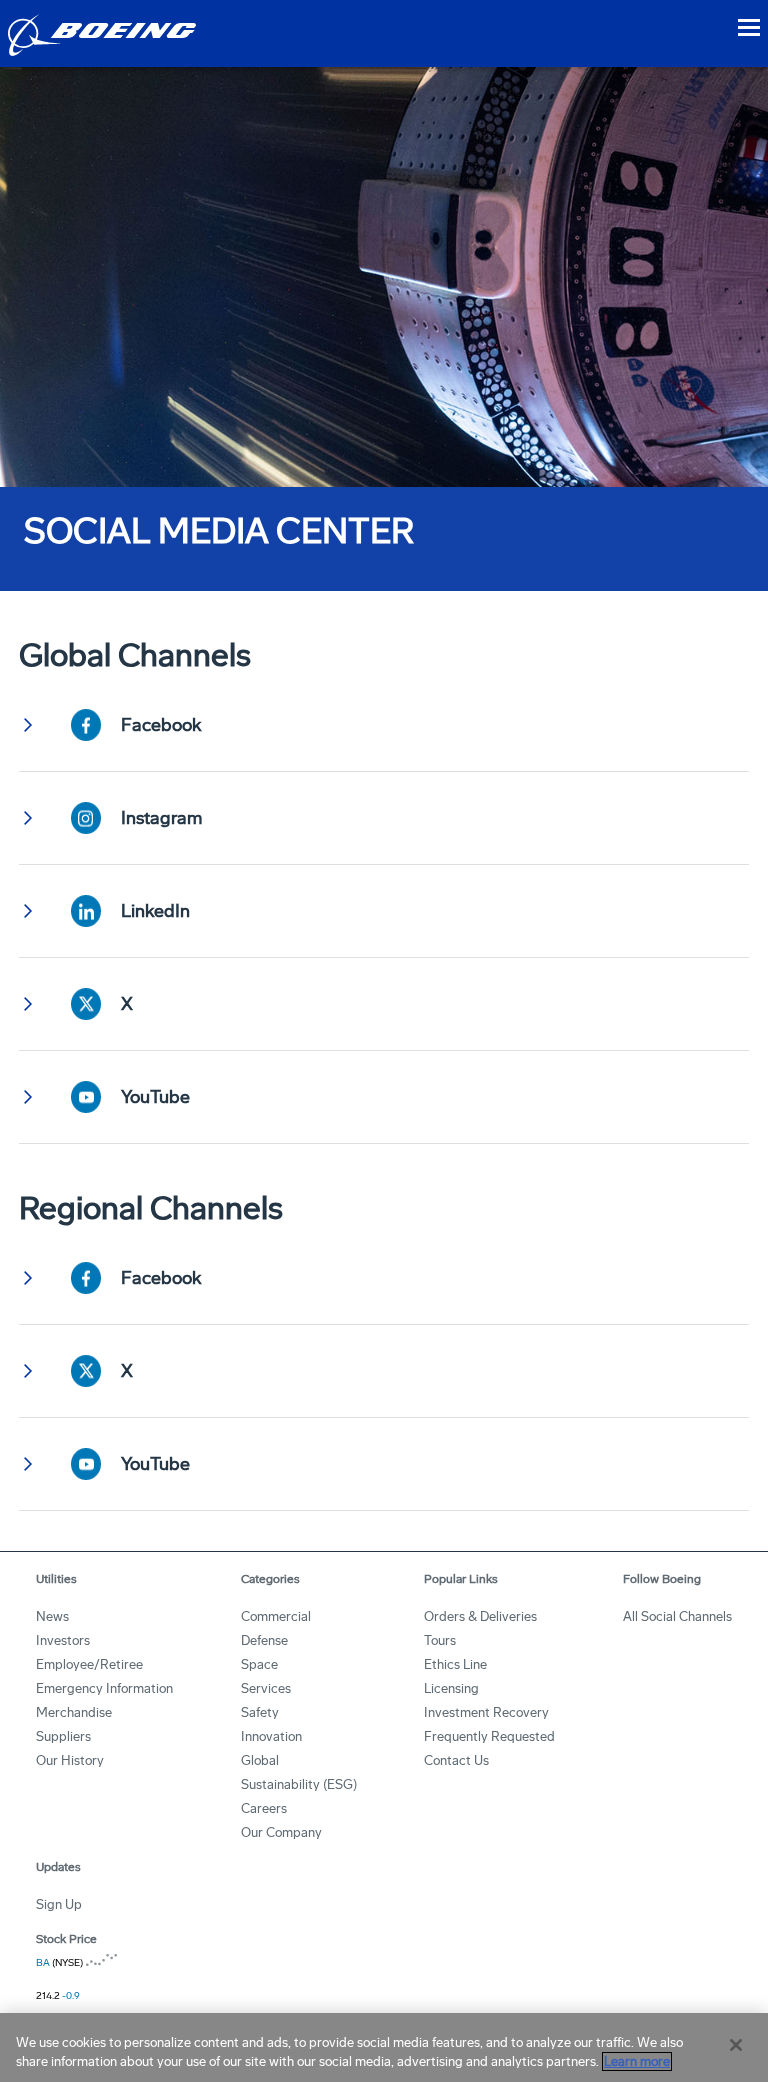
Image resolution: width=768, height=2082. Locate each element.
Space (259, 1664)
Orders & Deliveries (480, 1616)
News (52, 1616)
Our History (70, 1760)
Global (260, 1760)
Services (266, 1688)
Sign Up (59, 1904)
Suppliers (63, 1736)
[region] (384, 2047)
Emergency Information (104, 1688)
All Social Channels (677, 1616)
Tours (440, 1640)
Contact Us (456, 1760)
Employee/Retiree (89, 1664)
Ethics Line (455, 1664)
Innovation (271, 1736)
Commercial (276, 1616)
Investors (63, 1640)
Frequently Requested (489, 1736)
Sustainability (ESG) (299, 1784)
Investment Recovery (486, 1712)
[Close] (736, 2045)
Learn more (637, 2061)
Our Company (281, 1832)
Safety (260, 1712)
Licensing (451, 1688)
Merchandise (74, 1712)
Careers (264, 1808)
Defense (264, 1640)
